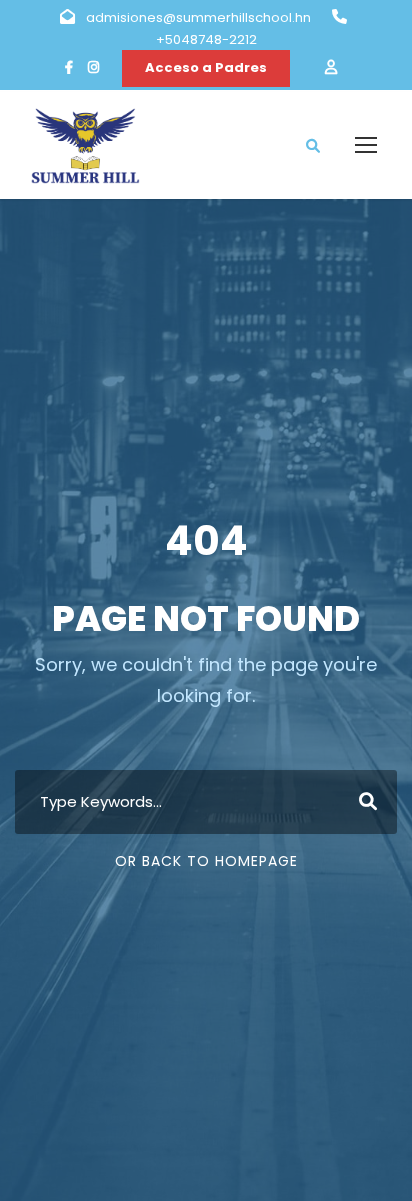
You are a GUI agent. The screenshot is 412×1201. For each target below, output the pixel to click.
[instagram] (93, 67)
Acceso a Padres (206, 67)
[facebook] (69, 67)
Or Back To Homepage (206, 861)
